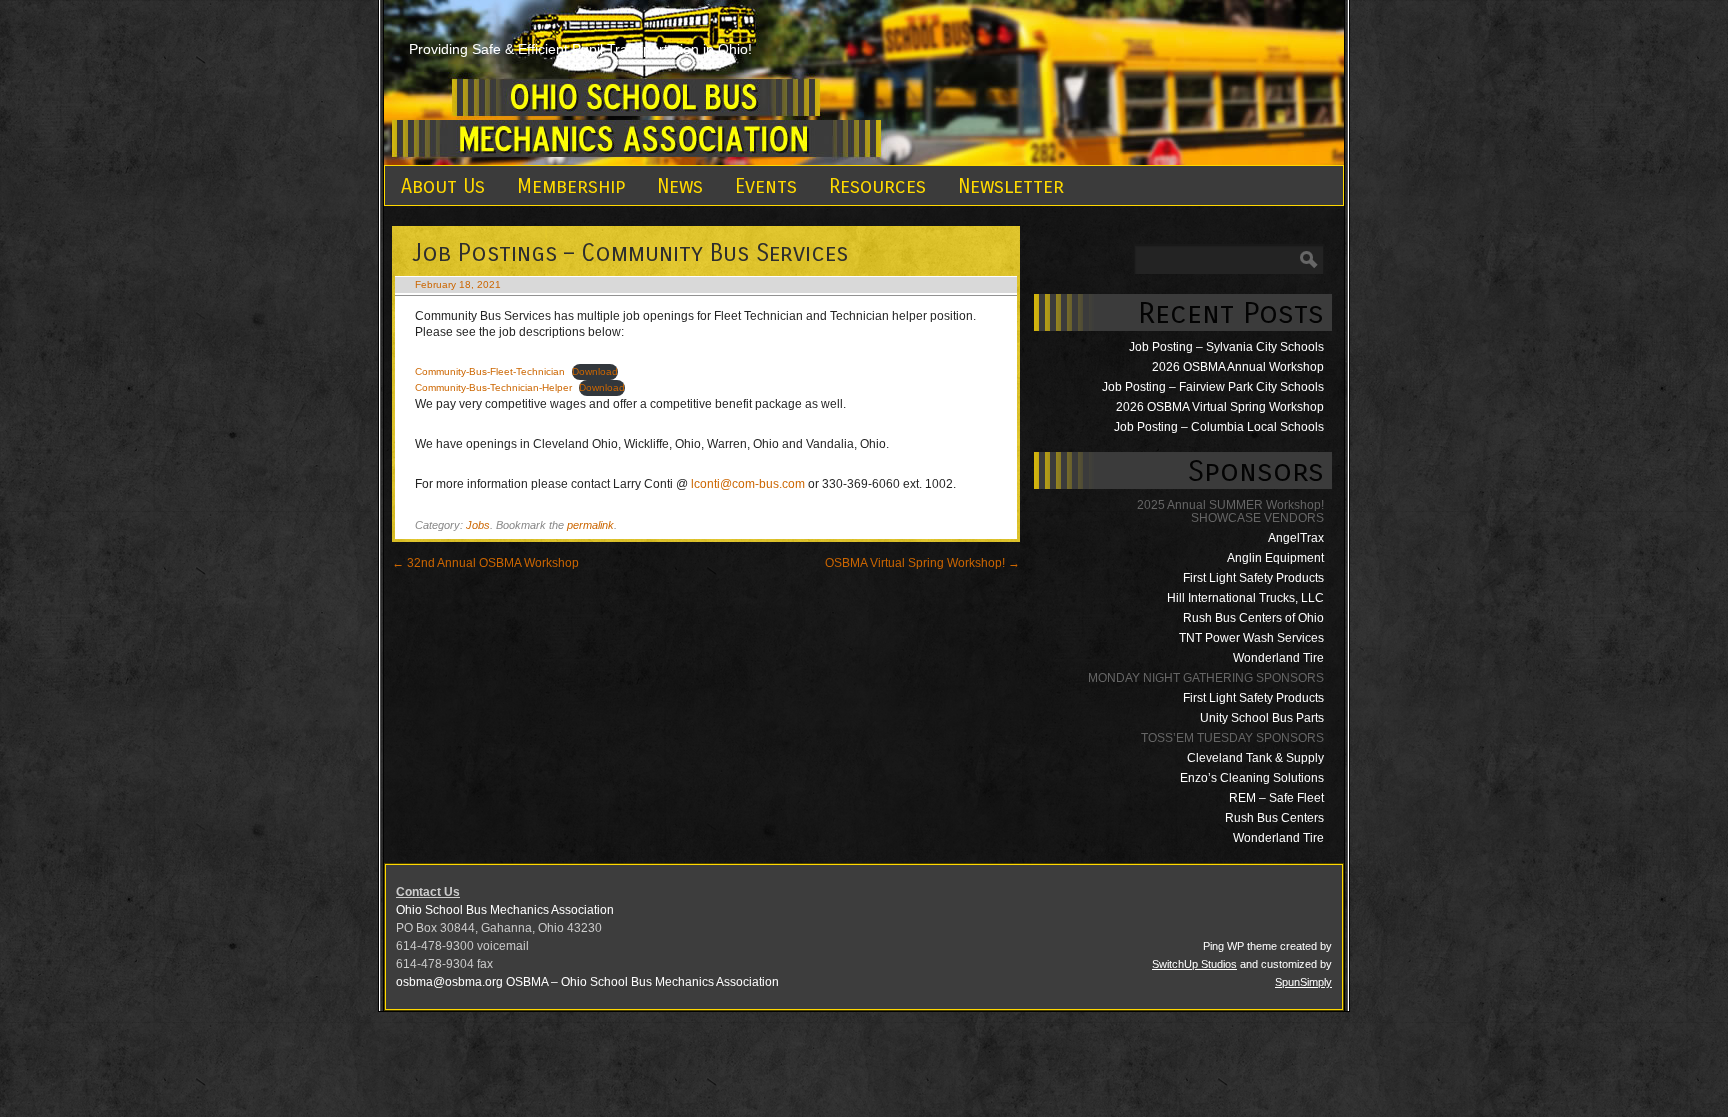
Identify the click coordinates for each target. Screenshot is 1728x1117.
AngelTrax (1296, 538)
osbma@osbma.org (449, 982)
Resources (877, 186)
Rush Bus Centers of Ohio (1253, 618)
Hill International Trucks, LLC (1245, 598)
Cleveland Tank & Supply (1255, 758)
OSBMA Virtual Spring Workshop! (922, 563)
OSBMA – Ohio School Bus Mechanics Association (642, 982)
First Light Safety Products (1253, 578)
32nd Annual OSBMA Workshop (485, 563)
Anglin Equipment (1275, 558)
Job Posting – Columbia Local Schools (1219, 427)
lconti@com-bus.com (748, 484)
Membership (571, 186)
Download (595, 371)
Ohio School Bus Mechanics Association (505, 910)
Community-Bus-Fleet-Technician (490, 371)
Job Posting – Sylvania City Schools (1226, 347)
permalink (590, 525)
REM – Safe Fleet (1276, 798)
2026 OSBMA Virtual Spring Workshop (1220, 407)
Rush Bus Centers (1274, 818)
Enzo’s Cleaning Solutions (1252, 778)
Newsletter (1011, 186)
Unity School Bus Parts (1262, 718)
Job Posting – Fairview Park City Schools (1213, 387)
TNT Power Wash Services (1251, 638)
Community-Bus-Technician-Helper (493, 387)
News (680, 186)
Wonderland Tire (1278, 658)
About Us (443, 186)
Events (766, 186)
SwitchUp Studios (1194, 964)
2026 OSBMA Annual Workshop (1238, 367)
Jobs (478, 525)
